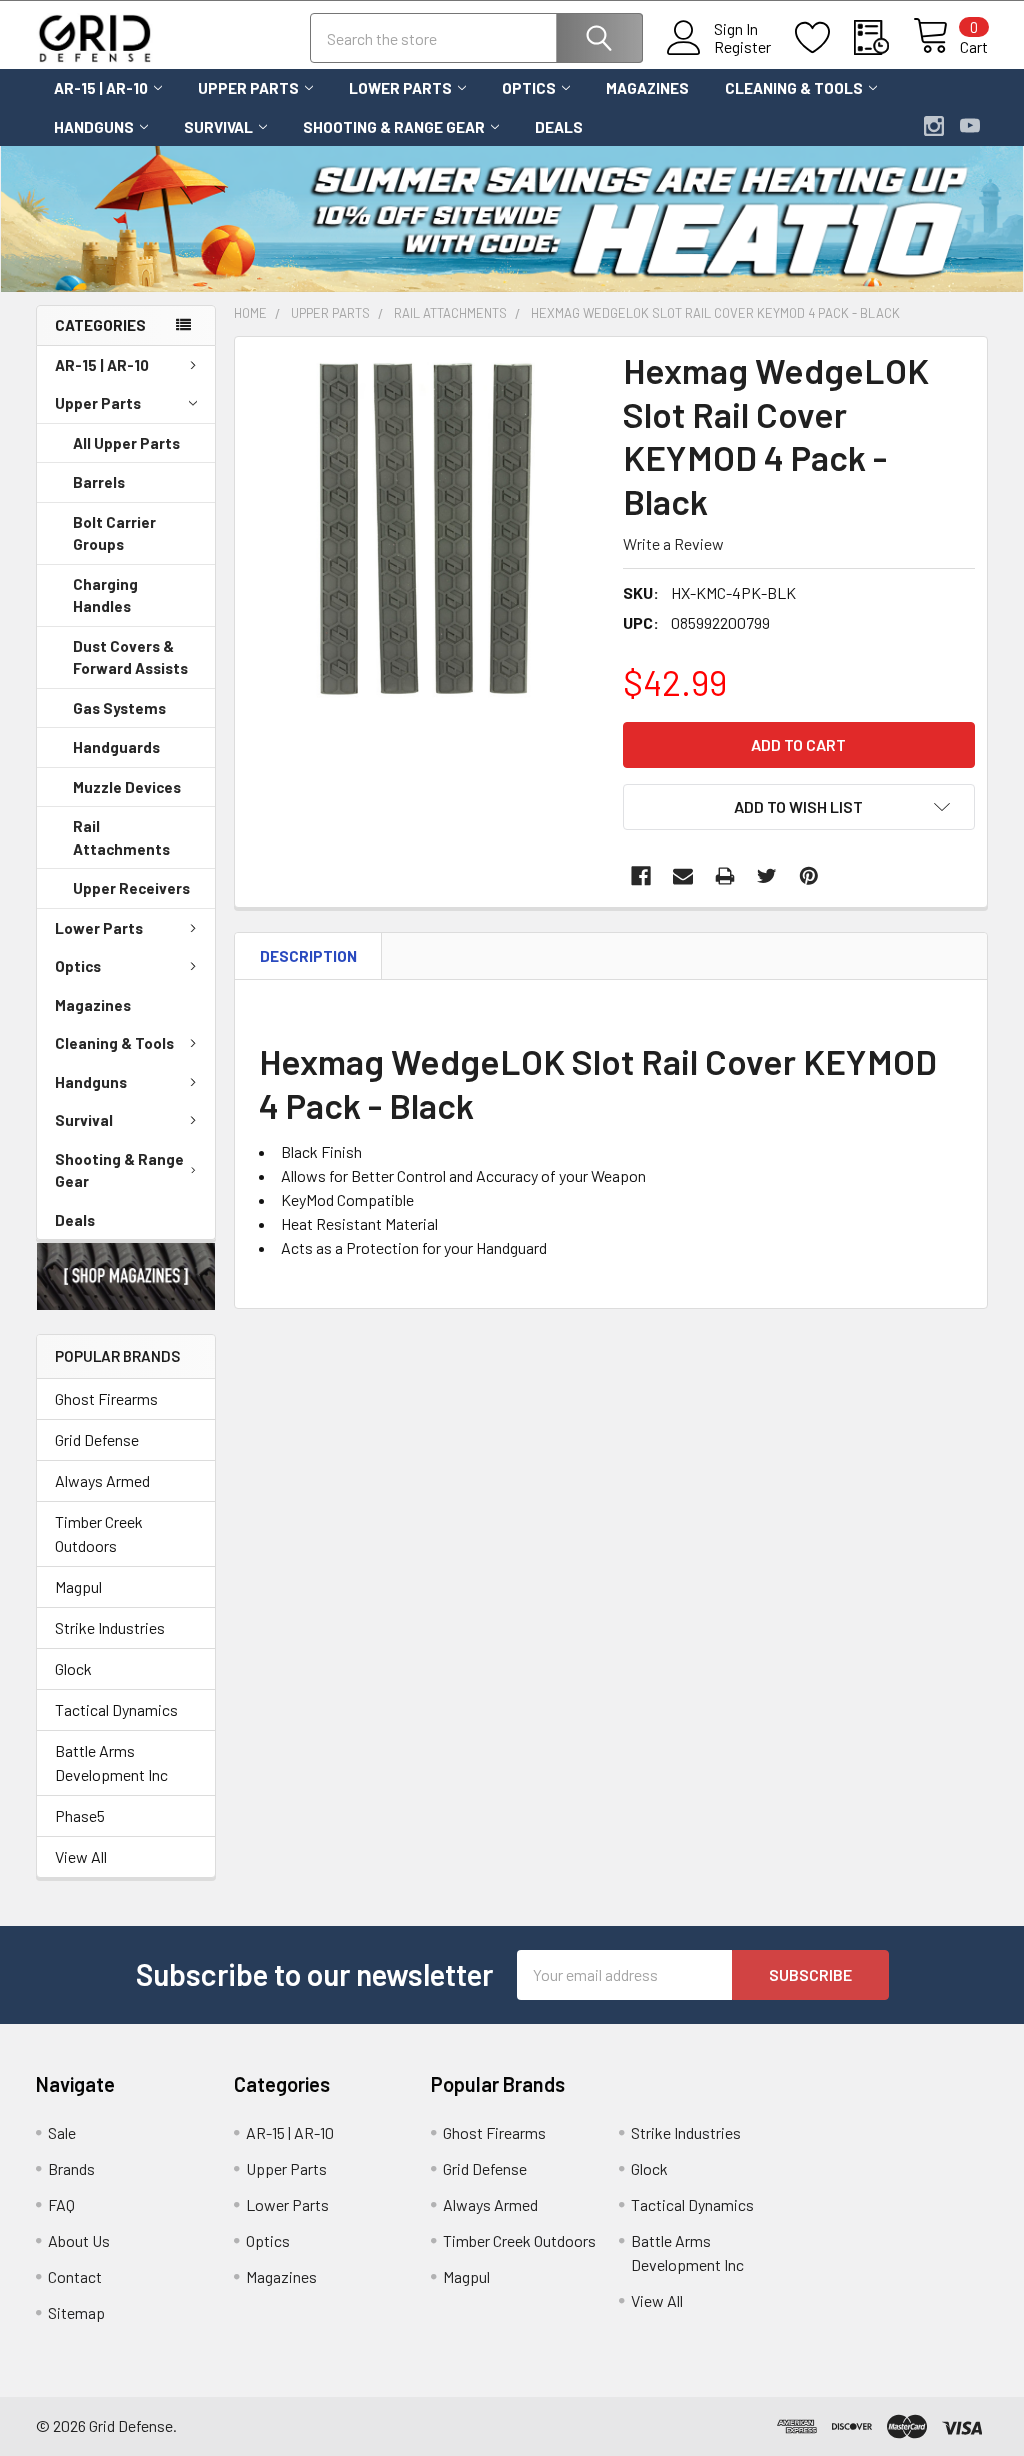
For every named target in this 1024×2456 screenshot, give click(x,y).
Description (308, 956)
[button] (126, 1276)
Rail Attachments (121, 837)
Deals (559, 127)
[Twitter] (767, 876)
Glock (73, 1668)
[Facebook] (641, 876)
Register (742, 47)
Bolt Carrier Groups (114, 533)
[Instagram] (934, 126)
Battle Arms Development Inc (111, 1762)
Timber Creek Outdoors (99, 1533)
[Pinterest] (809, 876)
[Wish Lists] (824, 38)
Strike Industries (110, 1627)
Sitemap (76, 2312)
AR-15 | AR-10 (101, 88)
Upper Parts (248, 88)
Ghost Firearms (106, 1398)
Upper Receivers (131, 888)
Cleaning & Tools (794, 88)
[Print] (725, 876)
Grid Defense (97, 1439)
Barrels (99, 482)
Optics (529, 88)
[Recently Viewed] (883, 38)
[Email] (683, 876)
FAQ (61, 2204)
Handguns (94, 127)
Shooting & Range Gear (394, 127)
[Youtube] (970, 126)
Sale (62, 2132)
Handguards (116, 747)
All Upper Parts (126, 443)
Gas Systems (119, 708)
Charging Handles (105, 595)
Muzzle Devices (127, 787)
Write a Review (673, 543)
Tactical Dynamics (116, 1709)
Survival (218, 127)
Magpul (78, 1586)
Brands (71, 2168)
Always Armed (102, 1480)
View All (81, 1856)
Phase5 (80, 1815)
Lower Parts (400, 88)
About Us (79, 2240)
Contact (75, 2276)
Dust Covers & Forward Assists (130, 657)
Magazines (647, 88)
